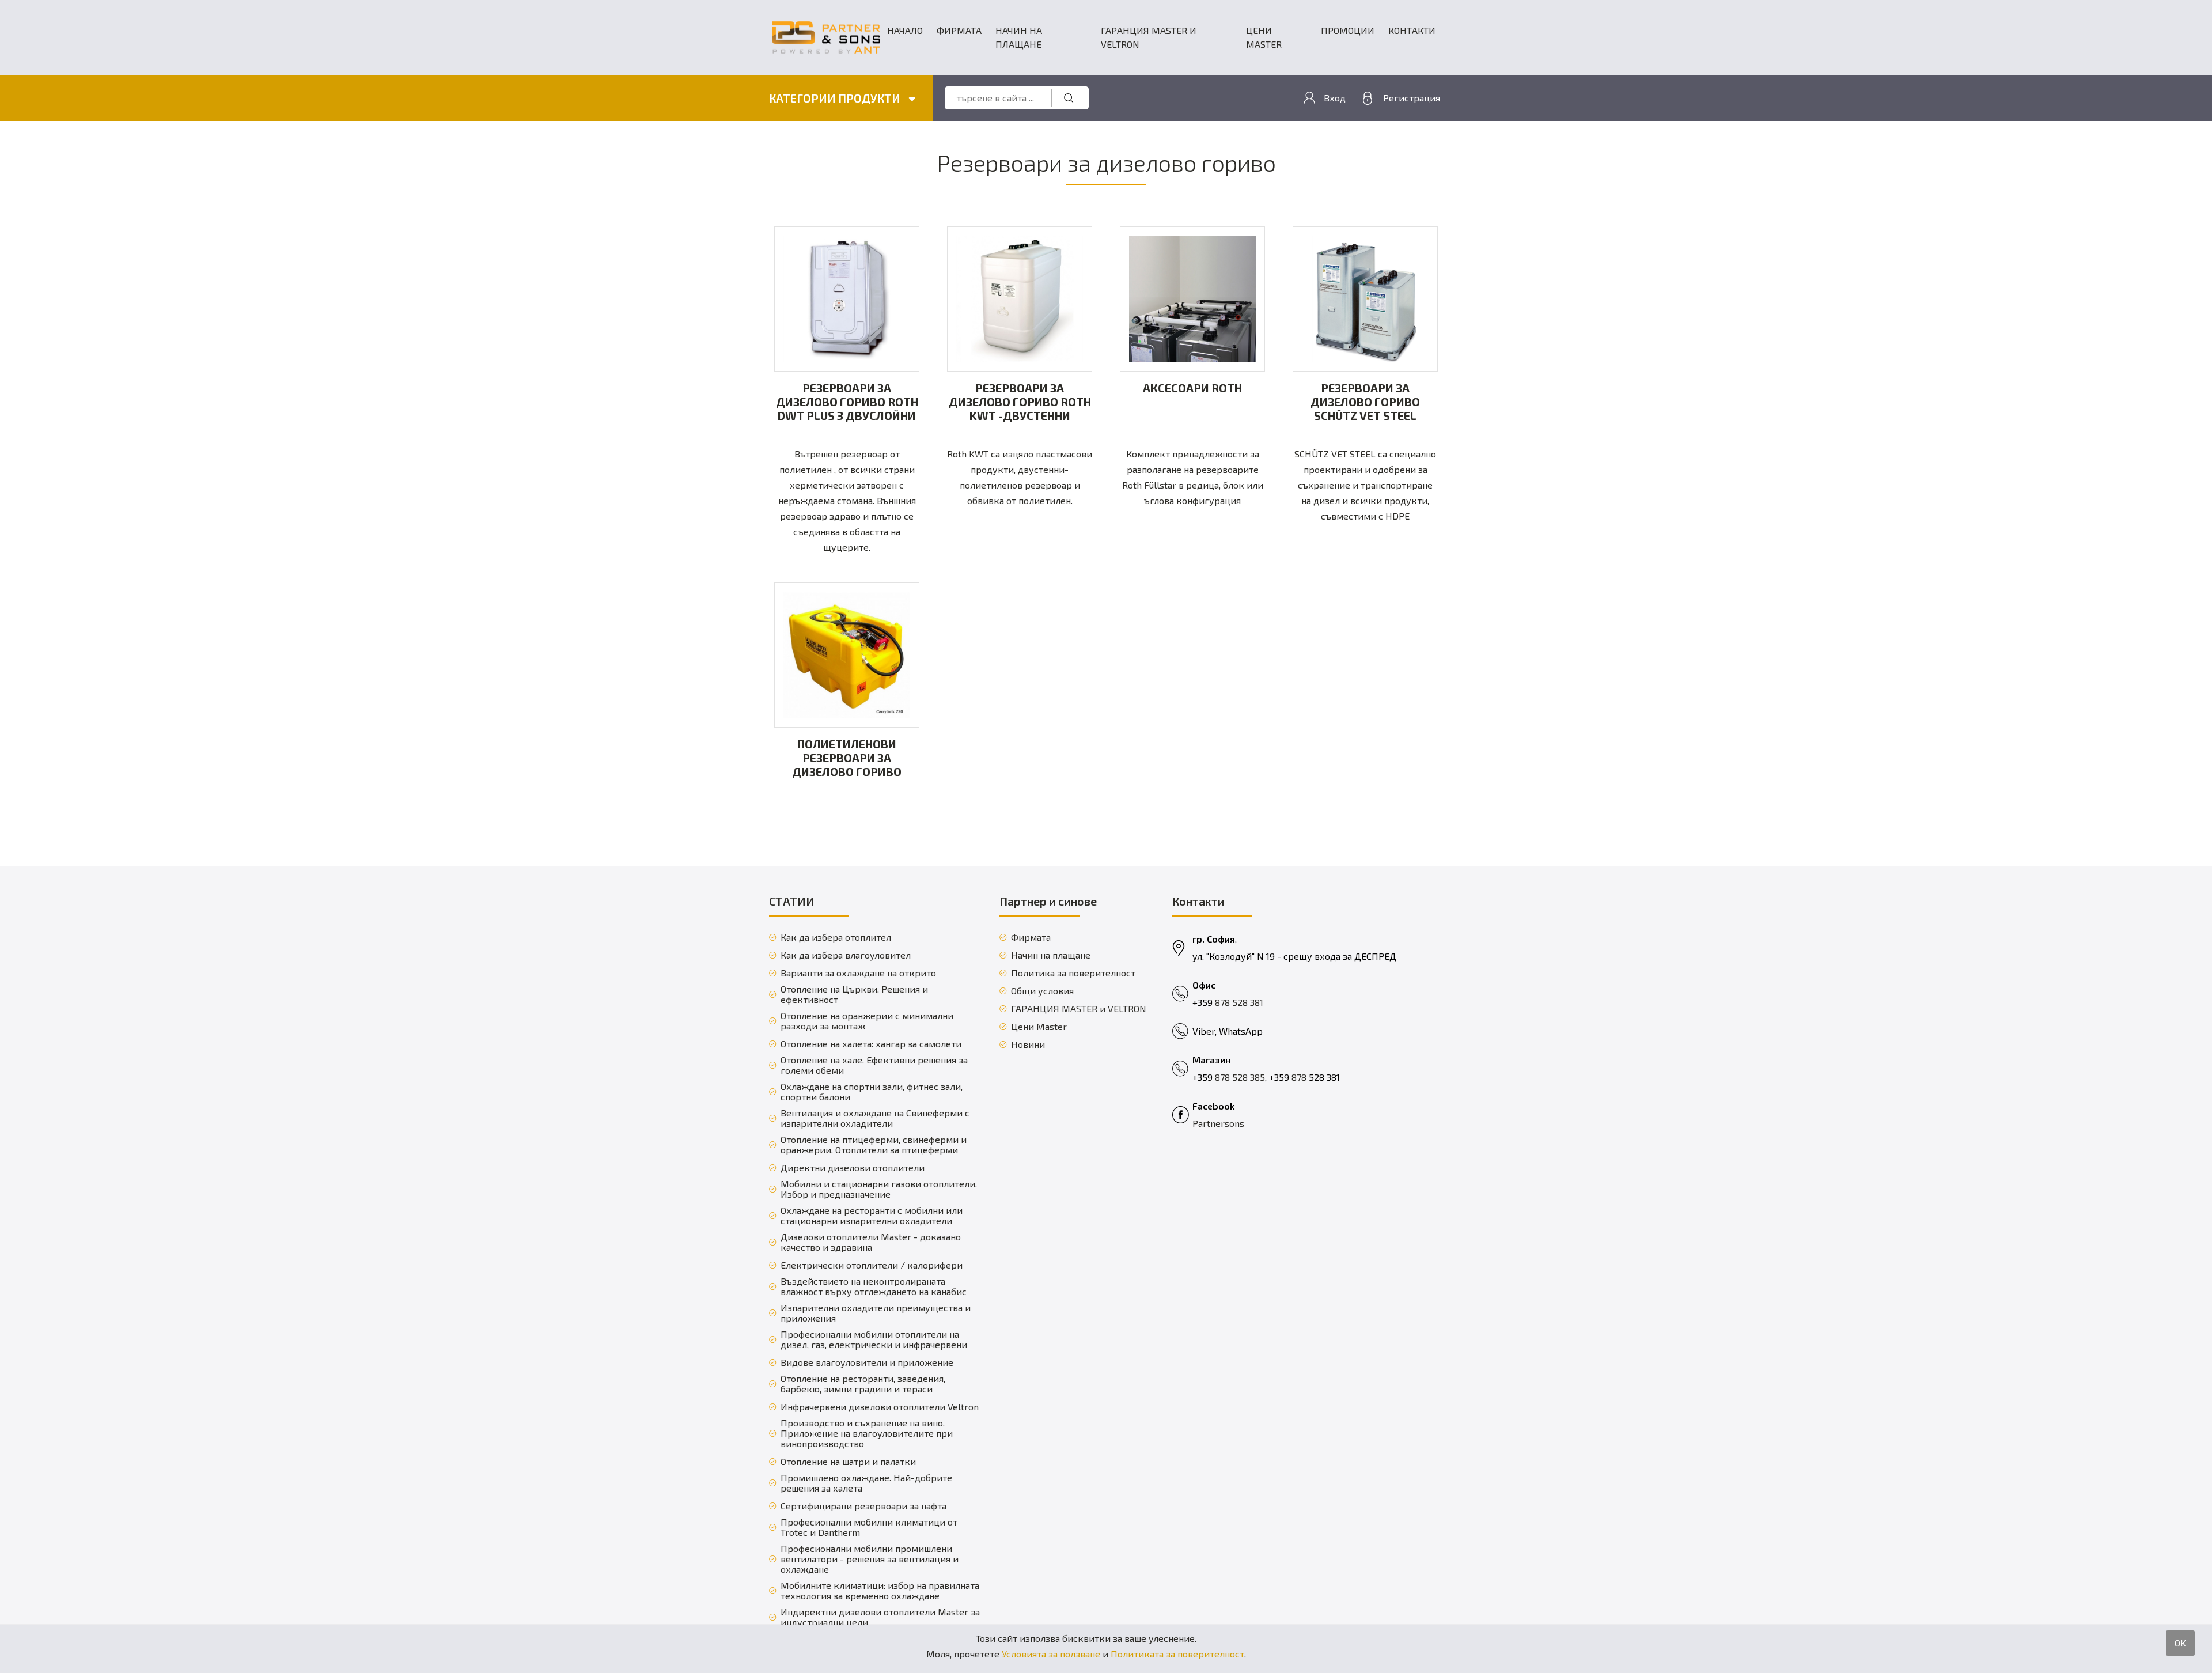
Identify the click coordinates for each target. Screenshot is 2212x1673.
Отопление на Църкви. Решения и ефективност (854, 994)
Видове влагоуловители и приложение (867, 1362)
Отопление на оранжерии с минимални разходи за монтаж (867, 1021)
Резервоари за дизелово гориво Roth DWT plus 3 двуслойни (847, 402)
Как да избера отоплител (836, 937)
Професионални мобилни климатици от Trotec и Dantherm (869, 1527)
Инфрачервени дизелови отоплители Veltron (880, 1407)
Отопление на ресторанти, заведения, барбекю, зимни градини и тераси (863, 1384)
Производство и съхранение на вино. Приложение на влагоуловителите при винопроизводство (867, 1433)
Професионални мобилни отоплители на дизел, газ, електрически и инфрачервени (874, 1339)
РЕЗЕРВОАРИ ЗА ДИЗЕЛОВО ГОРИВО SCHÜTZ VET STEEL (1365, 402)
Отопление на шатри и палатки (848, 1462)
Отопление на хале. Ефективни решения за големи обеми (874, 1065)
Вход (1335, 98)
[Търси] (1069, 98)
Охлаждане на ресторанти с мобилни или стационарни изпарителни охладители (872, 1216)
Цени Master (1264, 37)
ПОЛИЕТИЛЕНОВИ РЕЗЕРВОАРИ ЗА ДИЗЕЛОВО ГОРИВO (847, 758)
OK (2180, 1643)
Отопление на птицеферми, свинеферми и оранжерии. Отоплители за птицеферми (874, 1145)
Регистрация (1412, 98)
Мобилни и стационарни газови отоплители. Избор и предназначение (879, 1189)
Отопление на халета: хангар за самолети (871, 1044)
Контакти (1412, 30)
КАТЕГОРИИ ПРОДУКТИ (836, 98)
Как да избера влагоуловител (846, 955)
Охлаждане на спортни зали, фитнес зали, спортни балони (872, 1092)
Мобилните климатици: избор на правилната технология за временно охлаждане (880, 1591)
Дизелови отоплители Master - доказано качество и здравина (871, 1242)
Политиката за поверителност (1177, 1654)
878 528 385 (1240, 1077)
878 (1300, 1077)
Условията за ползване (1051, 1654)
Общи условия (1042, 991)
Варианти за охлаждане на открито (858, 973)
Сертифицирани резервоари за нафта (863, 1506)
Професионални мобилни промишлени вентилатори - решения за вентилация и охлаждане (870, 1559)
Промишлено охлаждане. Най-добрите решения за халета (866, 1483)
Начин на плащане (1019, 37)
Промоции (1348, 30)
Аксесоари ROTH (1192, 388)
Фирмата (959, 30)
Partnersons (1218, 1123)
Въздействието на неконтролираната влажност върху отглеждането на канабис (874, 1286)
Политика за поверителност (1073, 973)
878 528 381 (1239, 1002)
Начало (905, 30)
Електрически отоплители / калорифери (872, 1265)
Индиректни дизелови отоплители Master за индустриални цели (880, 1617)
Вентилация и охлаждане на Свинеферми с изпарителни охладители (875, 1118)
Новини (1028, 1044)
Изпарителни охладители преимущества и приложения (876, 1313)
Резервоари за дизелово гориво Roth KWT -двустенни (1020, 402)
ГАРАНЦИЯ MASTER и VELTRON (1149, 37)
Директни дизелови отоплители (853, 1168)
